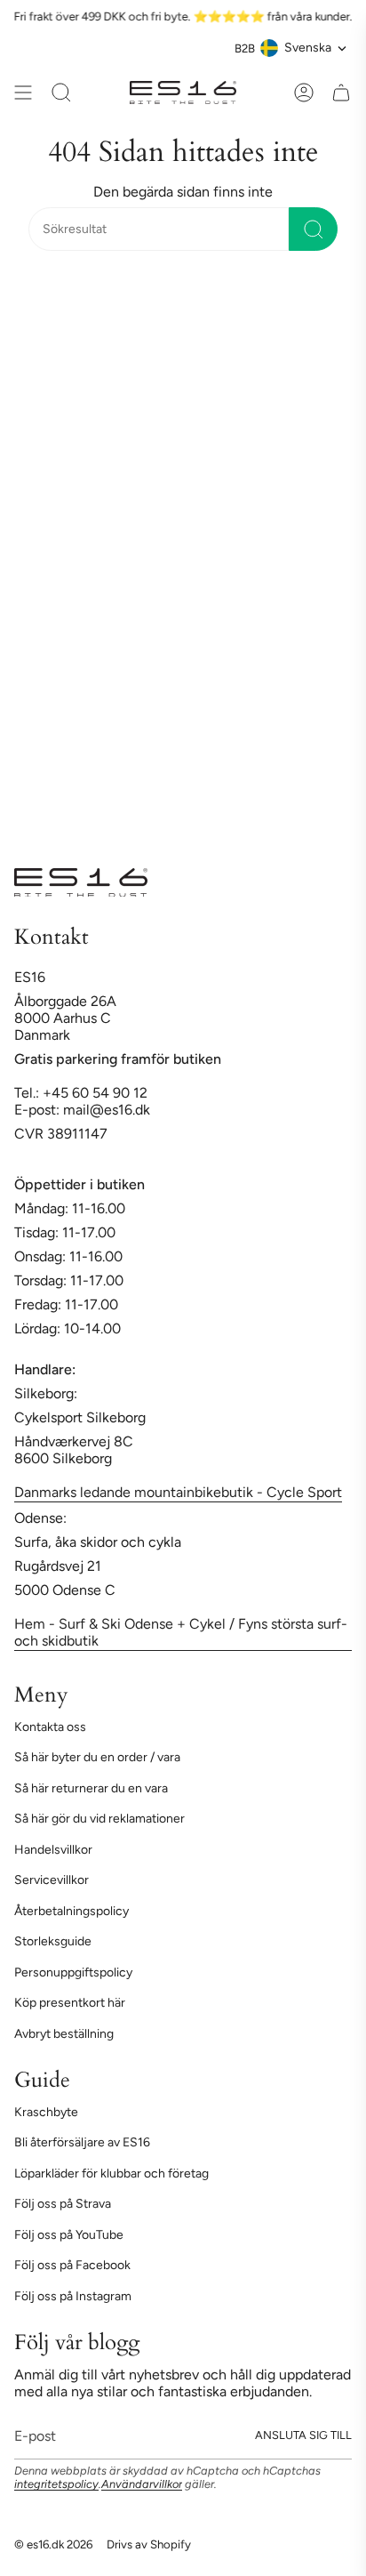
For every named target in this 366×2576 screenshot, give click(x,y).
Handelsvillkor (53, 1850)
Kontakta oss (50, 1727)
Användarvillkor (142, 2484)
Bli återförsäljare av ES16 (82, 2142)
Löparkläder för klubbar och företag (111, 2173)
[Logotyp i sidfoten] (81, 882)
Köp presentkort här (70, 2003)
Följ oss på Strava (63, 2204)
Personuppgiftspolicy (73, 1972)
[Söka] (313, 229)
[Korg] (341, 93)
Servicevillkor (52, 1880)
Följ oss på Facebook (72, 2265)
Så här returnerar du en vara (91, 1788)
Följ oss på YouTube (69, 2235)
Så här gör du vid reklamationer (99, 1819)
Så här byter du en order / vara (97, 1757)
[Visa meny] (23, 93)
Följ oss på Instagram (73, 2296)
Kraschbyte (46, 2112)
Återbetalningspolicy (72, 1911)
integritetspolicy (56, 2484)
